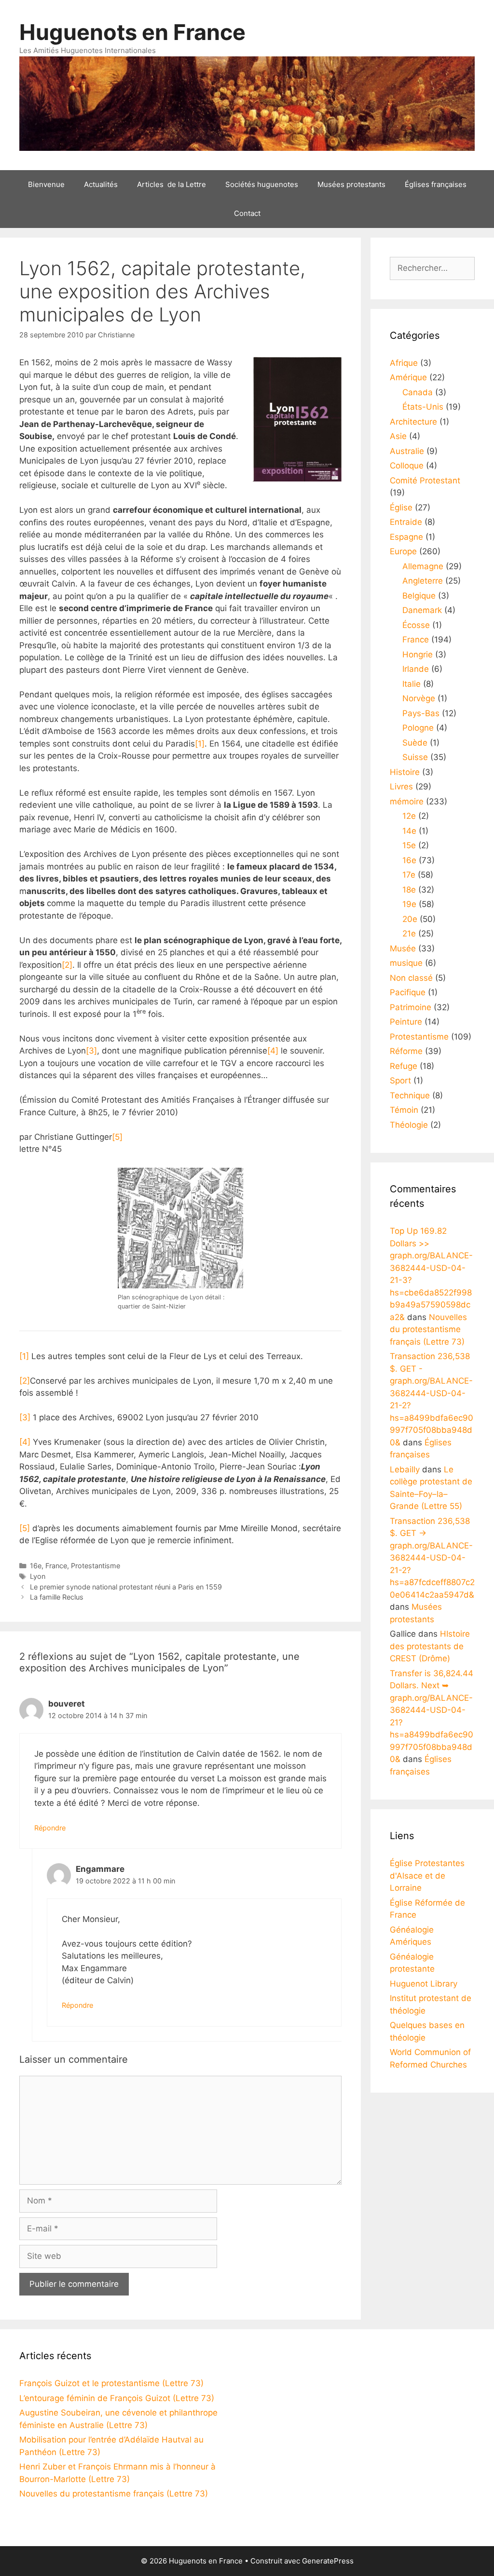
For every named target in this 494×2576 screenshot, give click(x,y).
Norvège (419, 698)
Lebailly (405, 1469)
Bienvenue (46, 184)
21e (409, 934)
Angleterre (423, 581)
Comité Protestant (425, 480)
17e (409, 875)
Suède (415, 743)
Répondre (50, 1828)
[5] (117, 1137)
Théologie (409, 1125)
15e (409, 845)
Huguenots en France (132, 32)
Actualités (101, 184)
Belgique (419, 596)
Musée (403, 948)
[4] (273, 1051)
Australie (407, 451)
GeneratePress (328, 2561)
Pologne (418, 728)
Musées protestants (351, 184)
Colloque (407, 466)
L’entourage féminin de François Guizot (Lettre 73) (117, 2398)
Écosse (416, 625)
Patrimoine (411, 1007)
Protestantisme (96, 1566)
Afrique (404, 363)
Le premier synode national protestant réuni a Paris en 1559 (126, 1587)
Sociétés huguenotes (262, 184)
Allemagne (423, 566)
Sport (400, 1081)
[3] (91, 1051)
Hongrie (418, 654)
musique (406, 963)
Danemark (422, 610)
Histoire (405, 772)
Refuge (404, 1066)
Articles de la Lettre (172, 184)
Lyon (38, 1576)
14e (409, 831)
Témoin (404, 1110)
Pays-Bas (421, 713)
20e (410, 919)
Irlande (416, 669)
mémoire (407, 801)
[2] (67, 965)
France (56, 1566)
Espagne (406, 537)
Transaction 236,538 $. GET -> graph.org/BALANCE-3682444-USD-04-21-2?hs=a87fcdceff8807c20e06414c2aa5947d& (432, 1558)
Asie (398, 436)
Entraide (406, 522)
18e (409, 890)
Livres (401, 787)
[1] (200, 744)
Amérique (408, 377)
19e (409, 904)
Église (401, 507)
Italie (412, 684)
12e (409, 816)
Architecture (413, 422)
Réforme (406, 1051)
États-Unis (423, 407)
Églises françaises (436, 184)
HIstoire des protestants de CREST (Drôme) (430, 1646)
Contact (247, 213)
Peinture (406, 1022)
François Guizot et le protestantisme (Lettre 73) (111, 2383)
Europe (403, 551)
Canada (418, 392)
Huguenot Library (424, 1984)
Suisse (415, 757)
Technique (410, 1095)
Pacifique (408, 992)
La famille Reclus (57, 1597)
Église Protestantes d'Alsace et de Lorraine (427, 1875)
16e (36, 1566)
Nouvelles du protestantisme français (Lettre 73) (428, 1329)
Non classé (411, 978)
